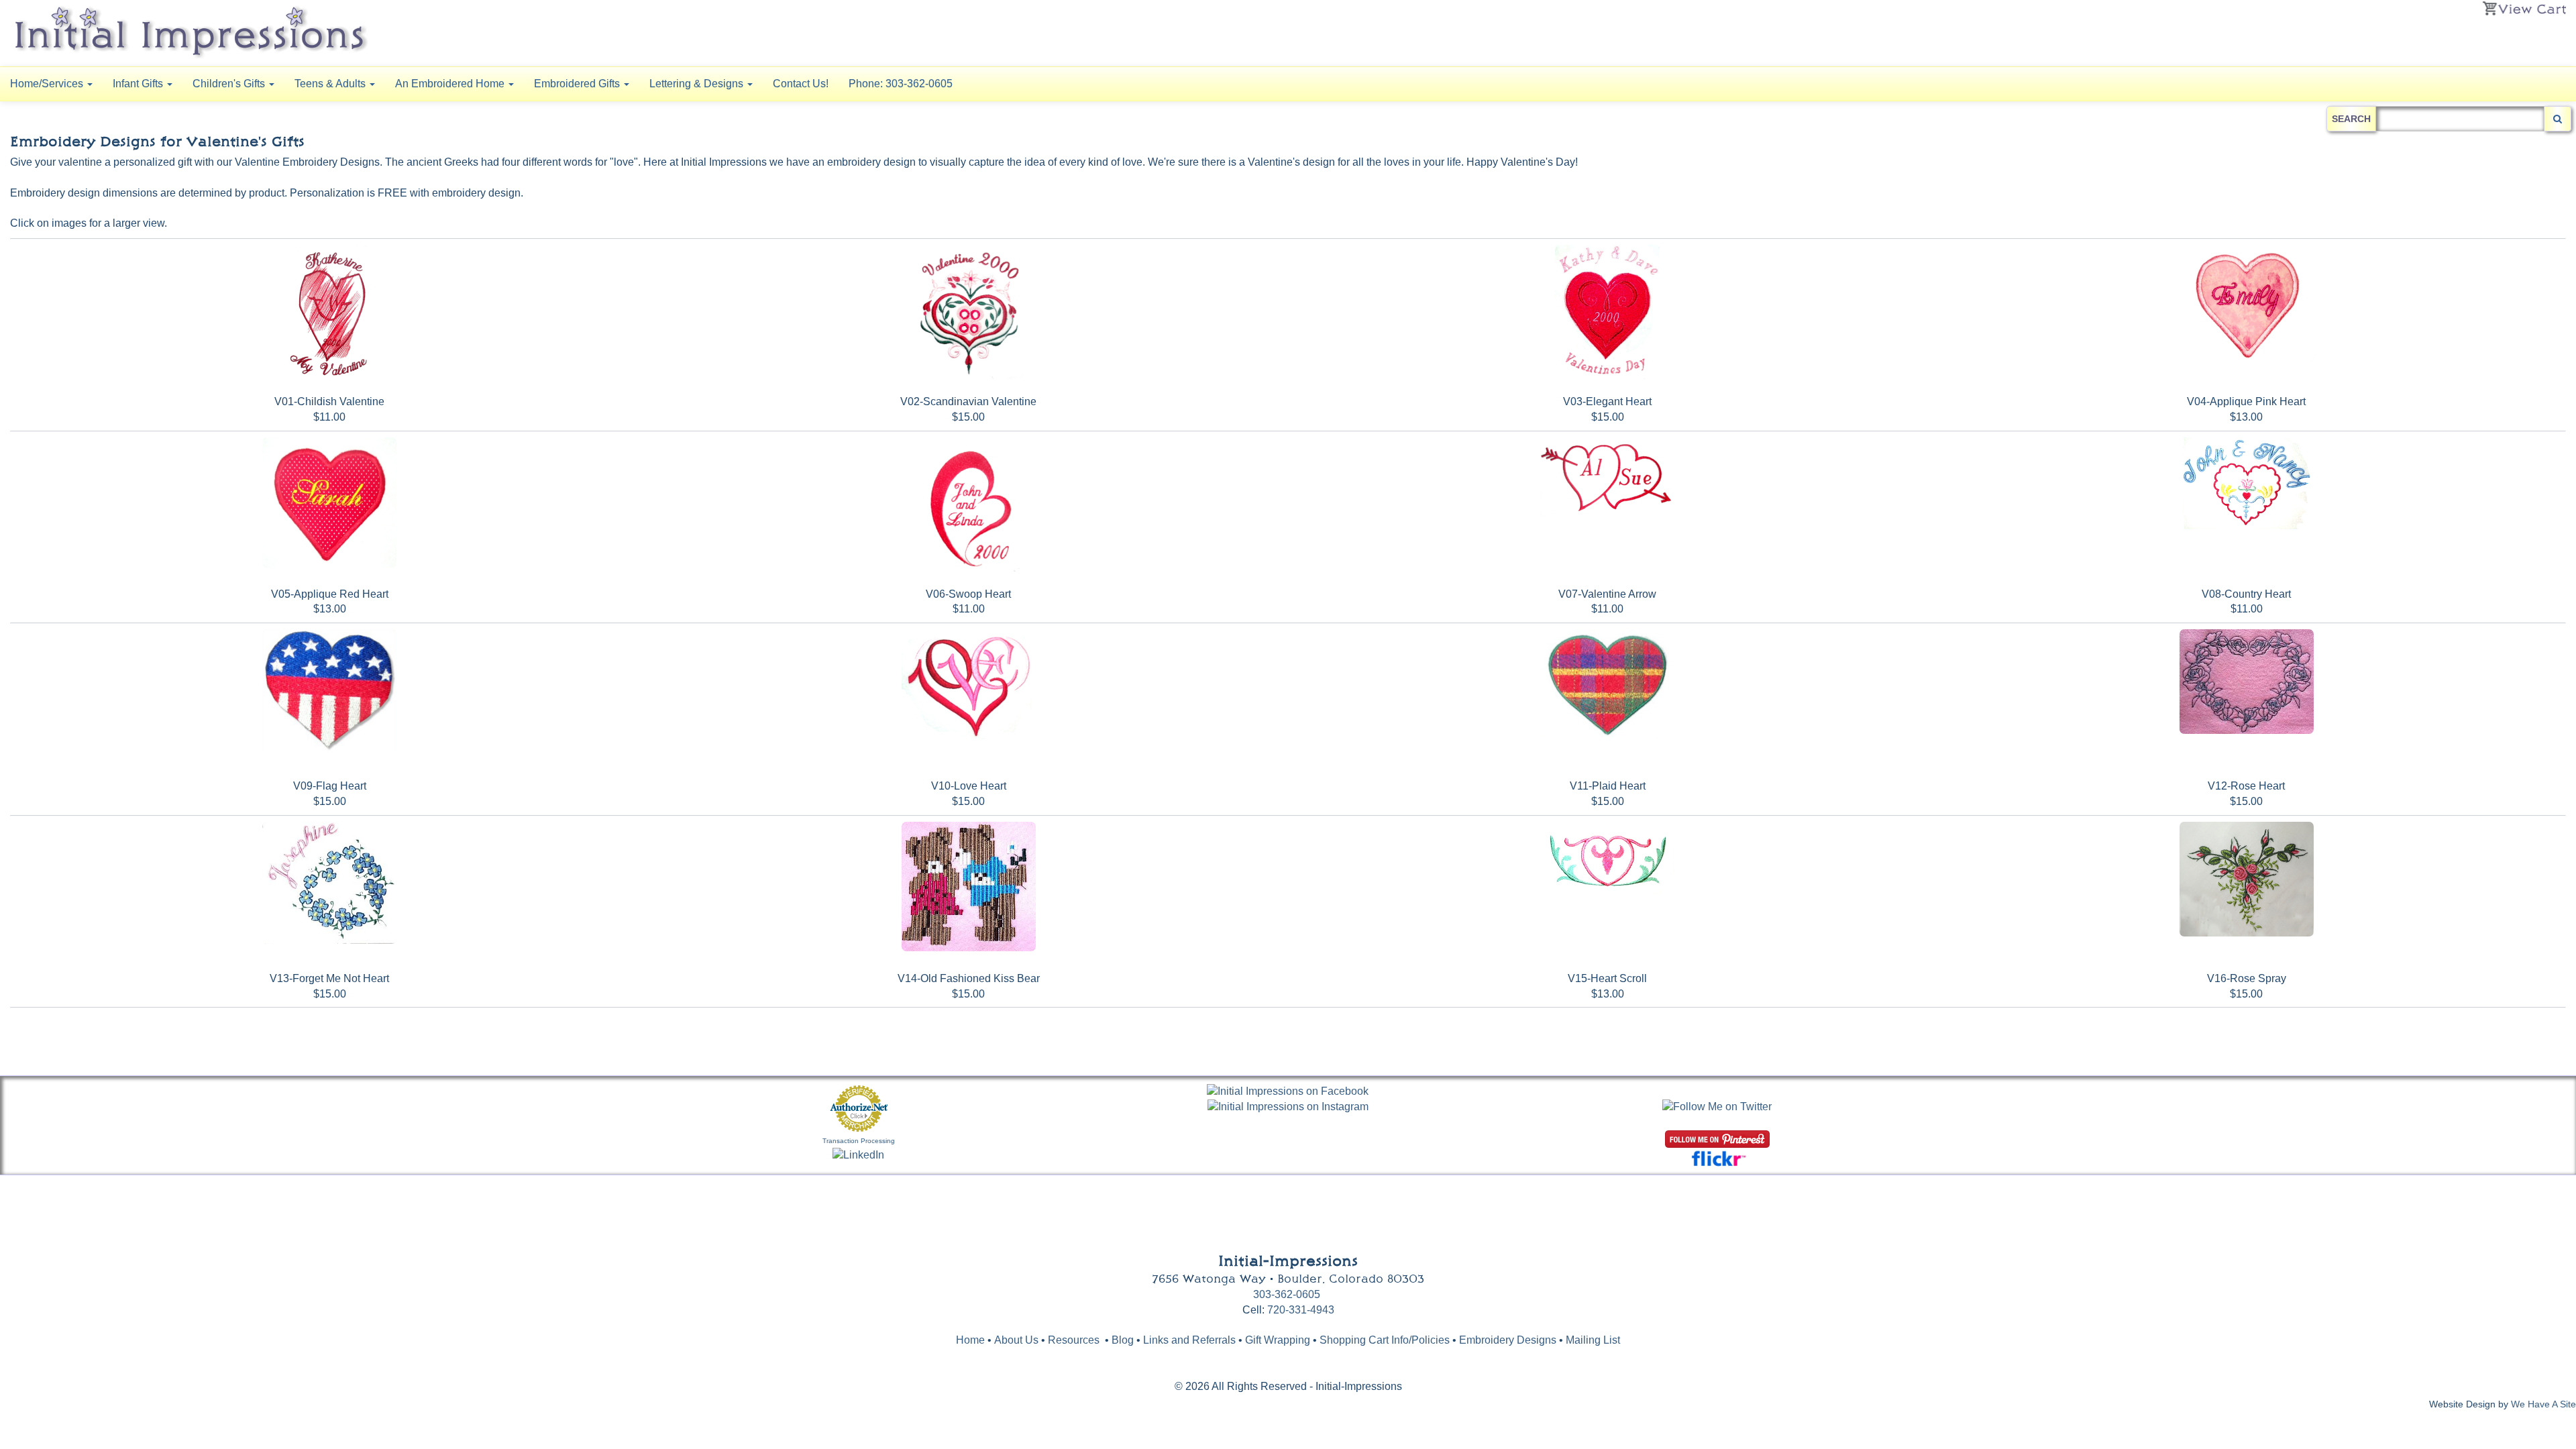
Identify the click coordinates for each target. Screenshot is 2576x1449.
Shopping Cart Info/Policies (1385, 1340)
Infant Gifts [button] (139, 84)
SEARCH (2351, 119)
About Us (1016, 1340)
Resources (1074, 1340)
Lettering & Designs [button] (698, 84)
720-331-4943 (1301, 1310)
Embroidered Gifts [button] (578, 84)
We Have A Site (2543, 1404)
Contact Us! (801, 84)
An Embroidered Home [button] (451, 84)
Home (970, 1340)
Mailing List (1593, 1340)
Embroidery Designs (1508, 1340)
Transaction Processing (859, 1141)
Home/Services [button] (48, 84)
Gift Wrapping (1278, 1340)
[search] (2558, 119)
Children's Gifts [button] (230, 84)
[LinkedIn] (858, 1155)
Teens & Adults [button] (331, 84)
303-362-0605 (1287, 1294)
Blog (1124, 1340)
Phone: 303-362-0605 (901, 84)
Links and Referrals (1189, 1340)
